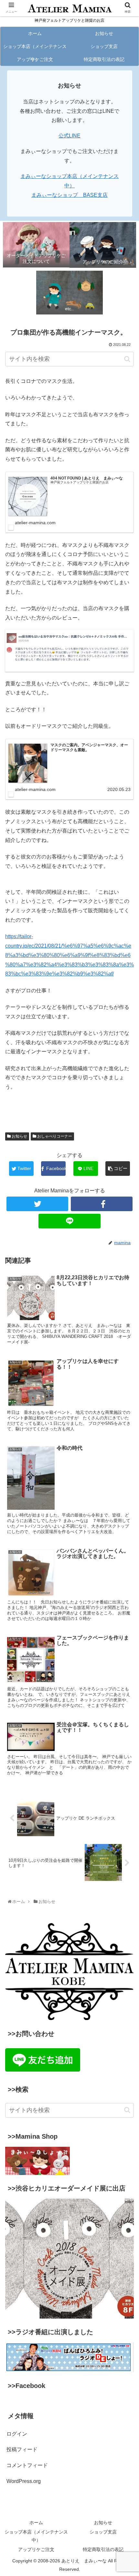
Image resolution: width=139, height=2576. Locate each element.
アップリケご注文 (36, 2549)
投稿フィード (22, 2449)
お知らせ (19, 1136)
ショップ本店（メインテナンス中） (36, 2536)
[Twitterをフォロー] (37, 1204)
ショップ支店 (103, 2532)
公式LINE (69, 136)
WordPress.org (24, 2481)
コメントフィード (27, 2465)
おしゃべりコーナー (54, 1136)
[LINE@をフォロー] (69, 1221)
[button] (127, 359)
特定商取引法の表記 (103, 2549)
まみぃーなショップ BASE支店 (69, 195)
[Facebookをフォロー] (102, 1204)
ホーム (36, 2523)
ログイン (17, 2434)
